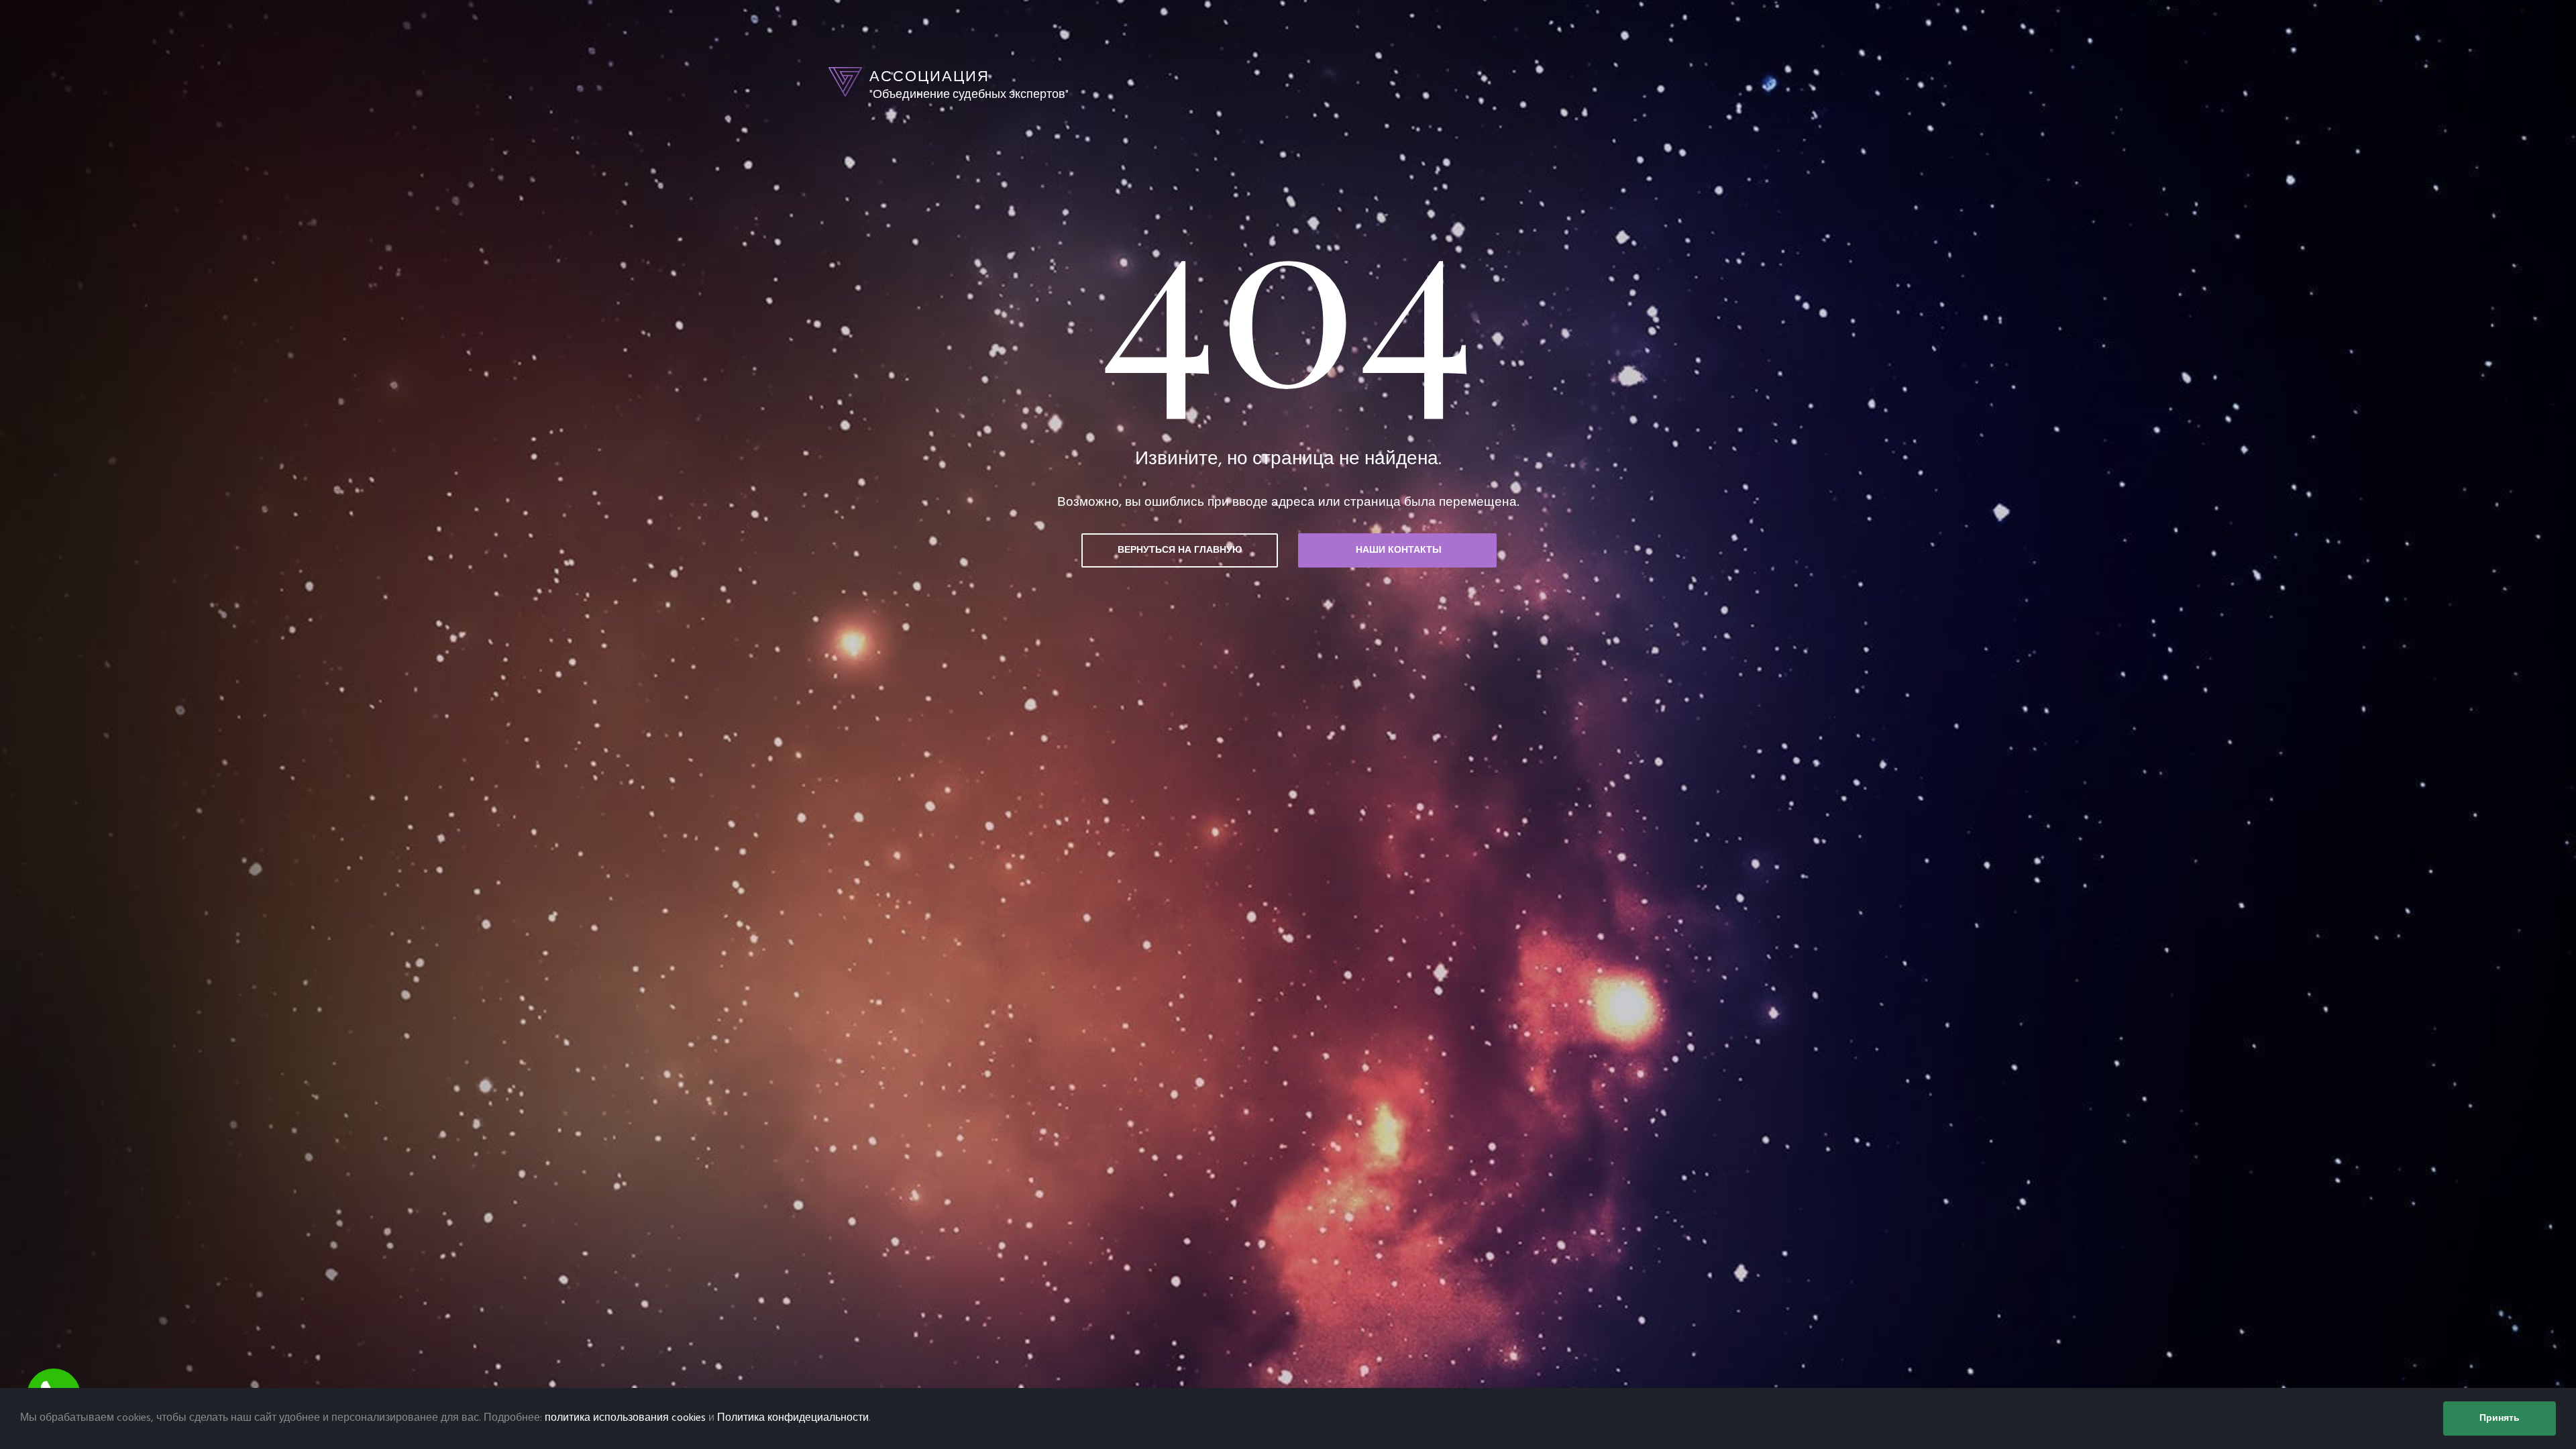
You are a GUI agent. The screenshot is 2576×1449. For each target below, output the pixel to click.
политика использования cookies (625, 1418)
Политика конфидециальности (793, 1418)
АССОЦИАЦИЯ (929, 76)
